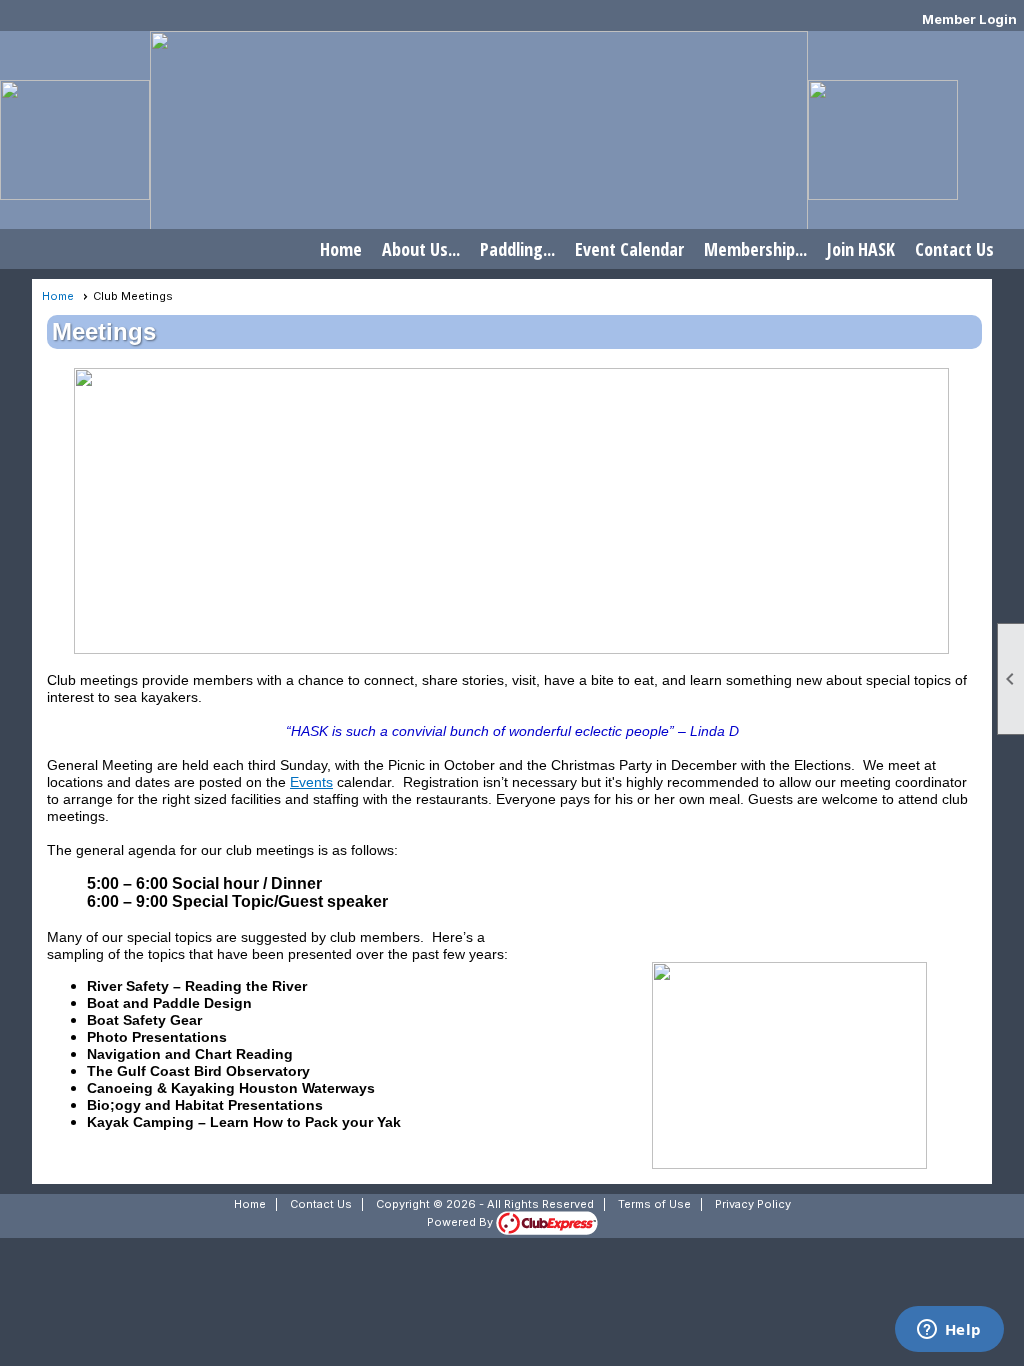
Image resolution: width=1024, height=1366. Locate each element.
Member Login (969, 19)
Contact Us (954, 249)
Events (311, 782)
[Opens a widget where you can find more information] (949, 1331)
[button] (421, 249)
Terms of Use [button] (654, 1204)
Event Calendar (629, 249)
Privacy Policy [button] (753, 1204)
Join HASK (861, 249)
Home (341, 249)
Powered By (461, 1222)
